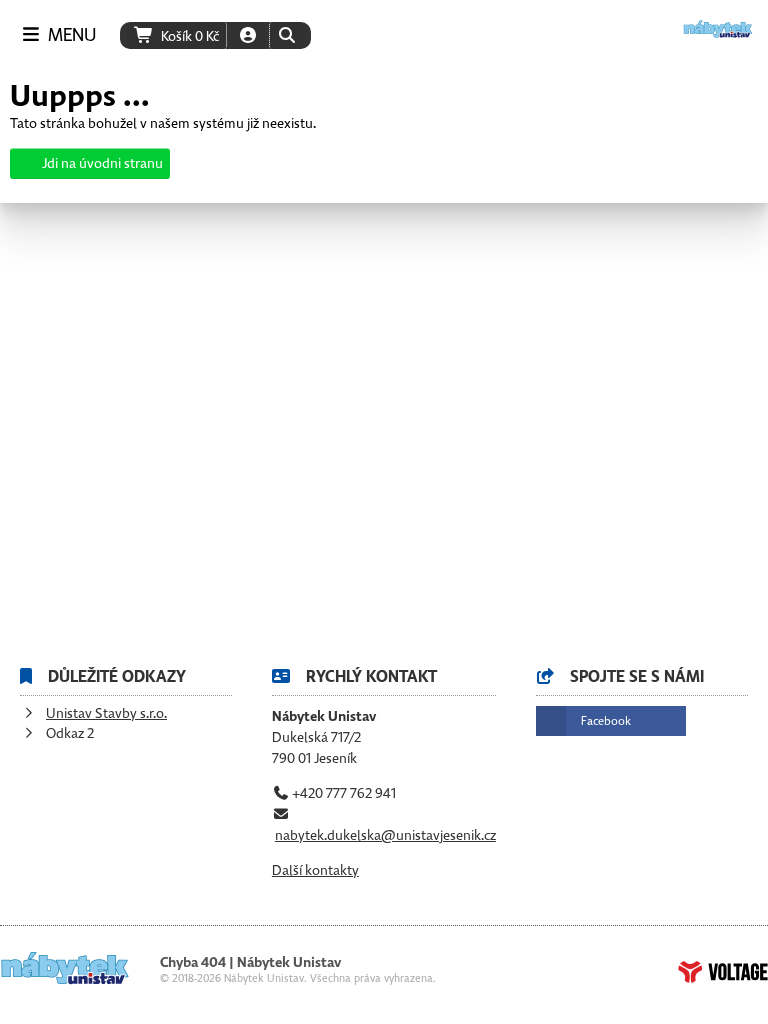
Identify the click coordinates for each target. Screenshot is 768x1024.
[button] (286, 35)
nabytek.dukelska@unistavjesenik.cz (385, 835)
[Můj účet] (248, 35)
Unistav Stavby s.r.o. (106, 713)
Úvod (718, 29)
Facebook (606, 721)
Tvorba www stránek (723, 972)
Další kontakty (315, 870)
